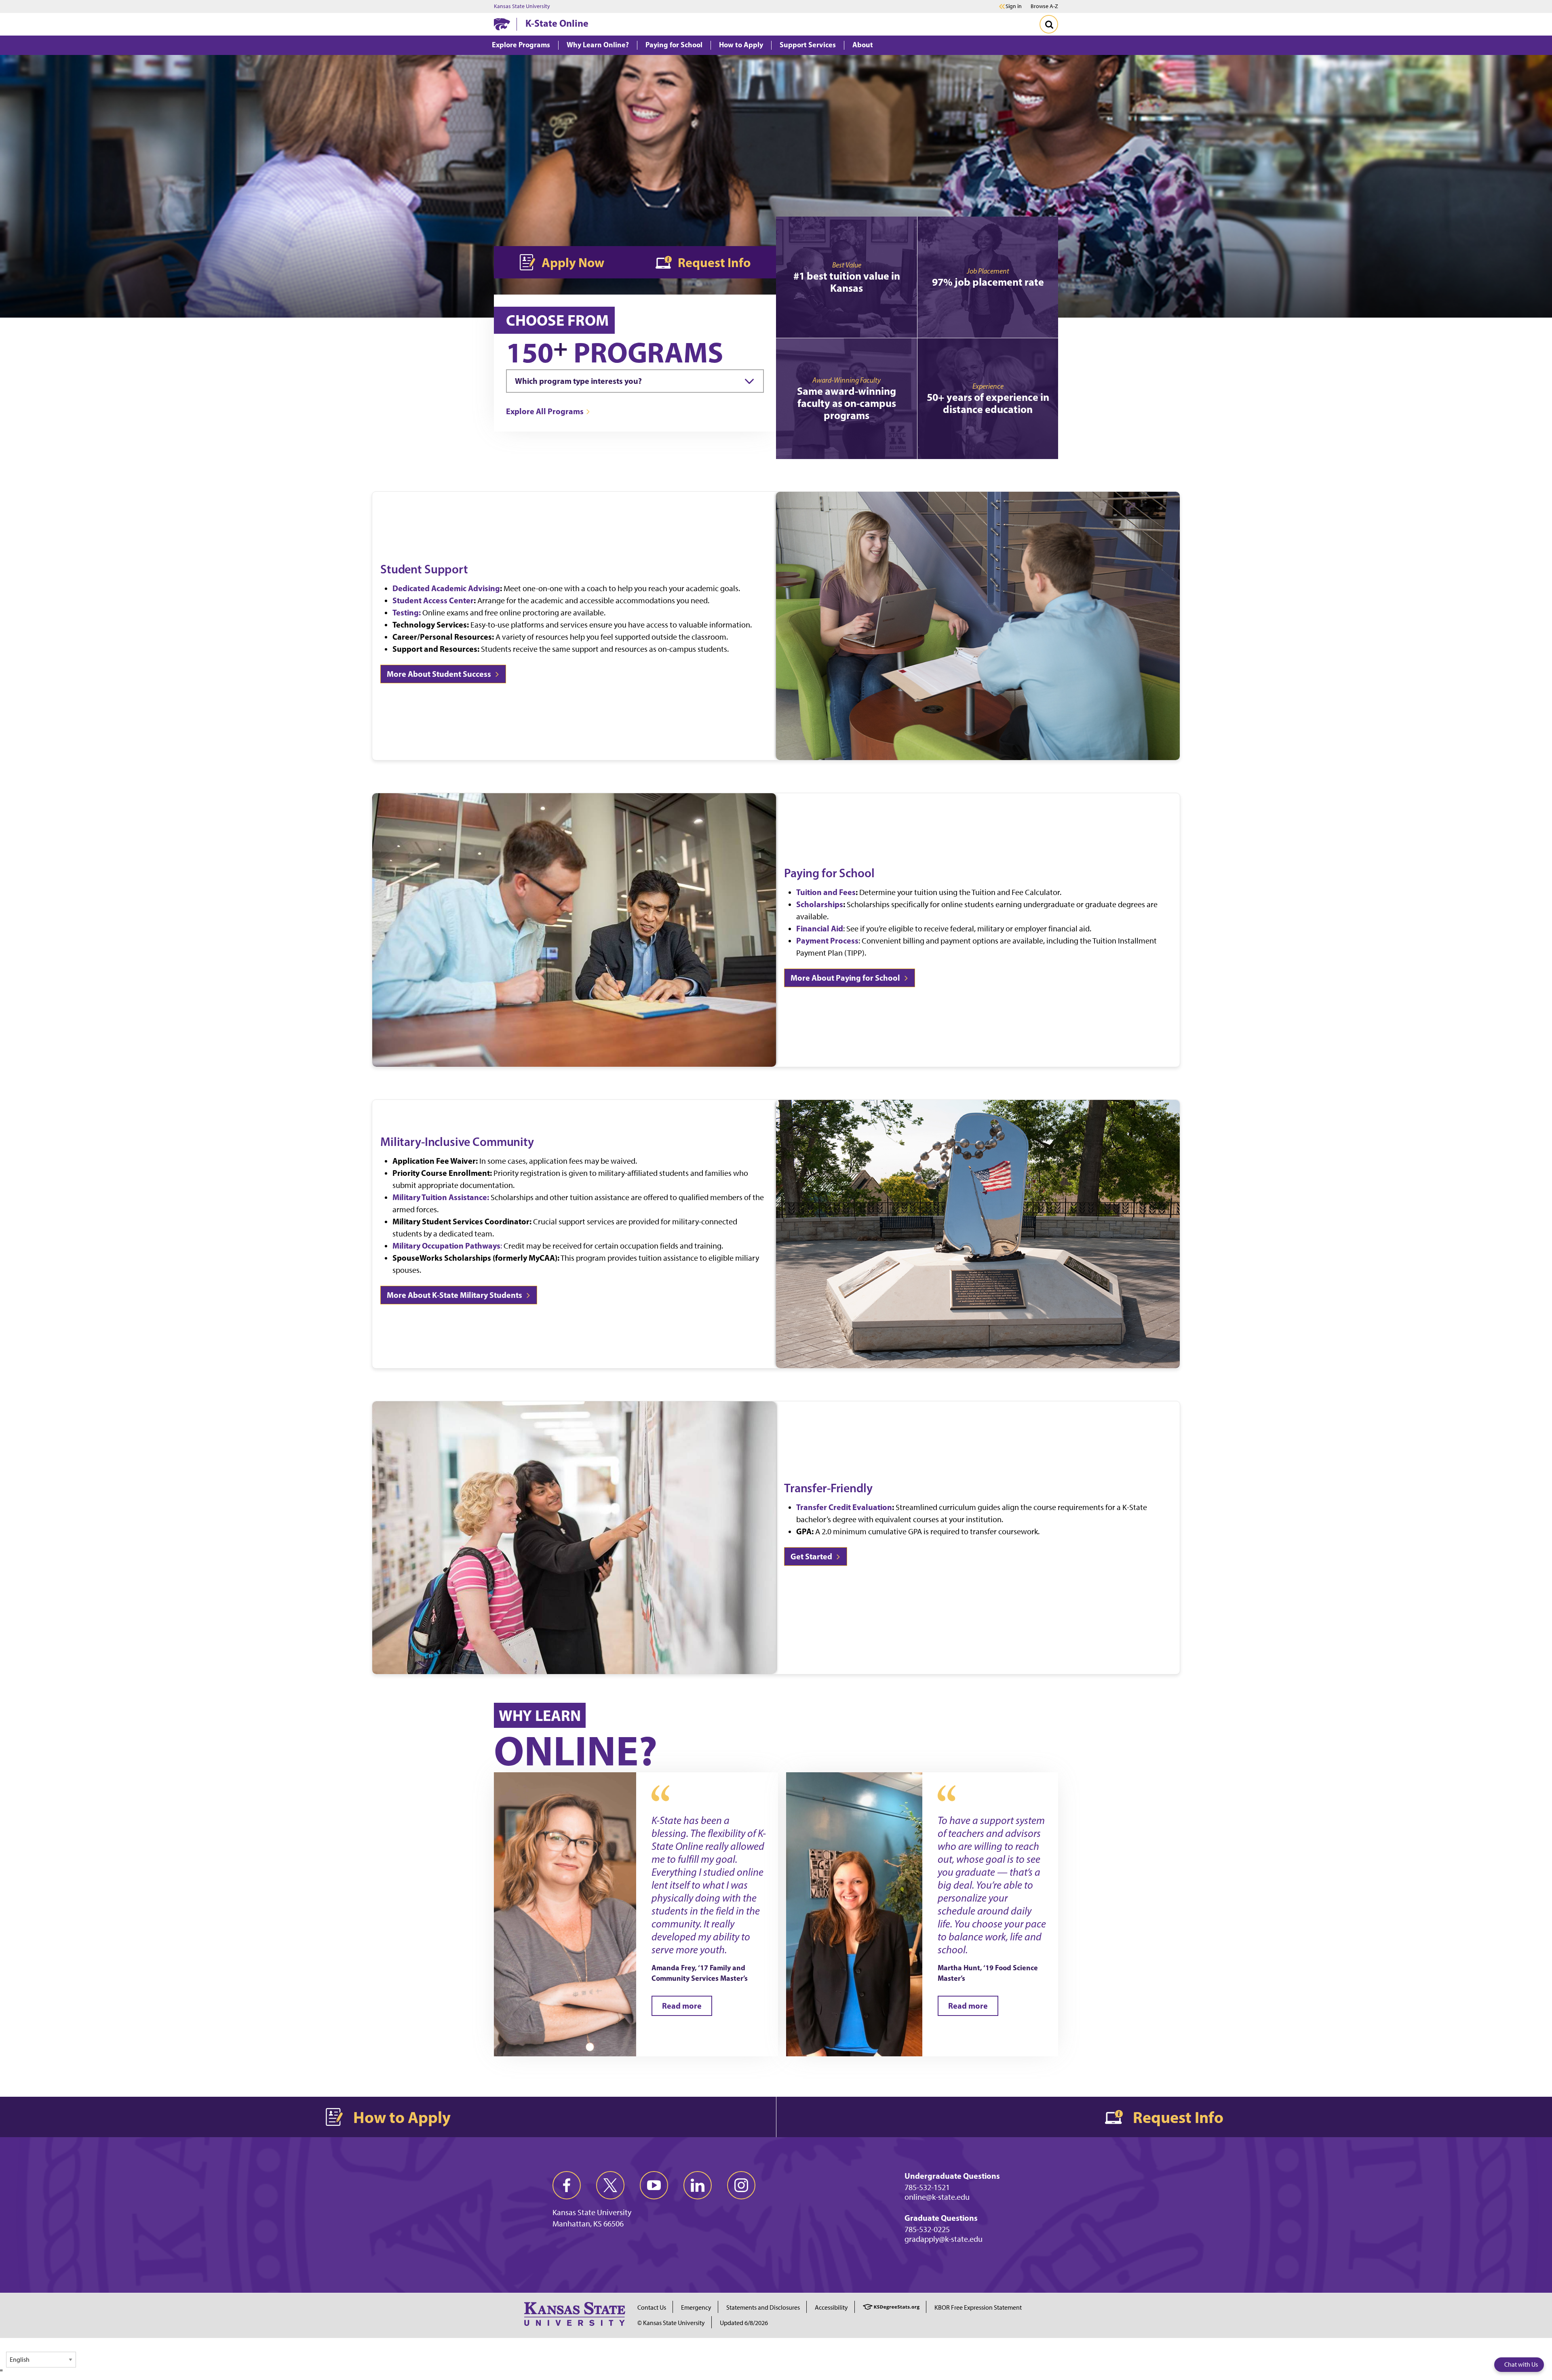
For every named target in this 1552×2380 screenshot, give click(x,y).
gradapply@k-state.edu (944, 2239)
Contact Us (652, 2307)
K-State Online (557, 23)
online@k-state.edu (937, 2197)
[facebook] (567, 2185)
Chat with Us (1521, 2364)
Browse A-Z (1044, 6)
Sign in (1014, 6)
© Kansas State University (671, 2323)
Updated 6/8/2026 (744, 2323)
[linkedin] (698, 2185)
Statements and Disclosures (763, 2307)
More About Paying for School (846, 978)
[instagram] (741, 2185)
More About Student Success (440, 674)
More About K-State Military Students (455, 1295)
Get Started (812, 1556)
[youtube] (654, 2185)
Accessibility (831, 2307)
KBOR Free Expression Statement (978, 2307)
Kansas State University (522, 6)
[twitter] (610, 2185)
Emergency (696, 2307)
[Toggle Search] (1049, 24)
